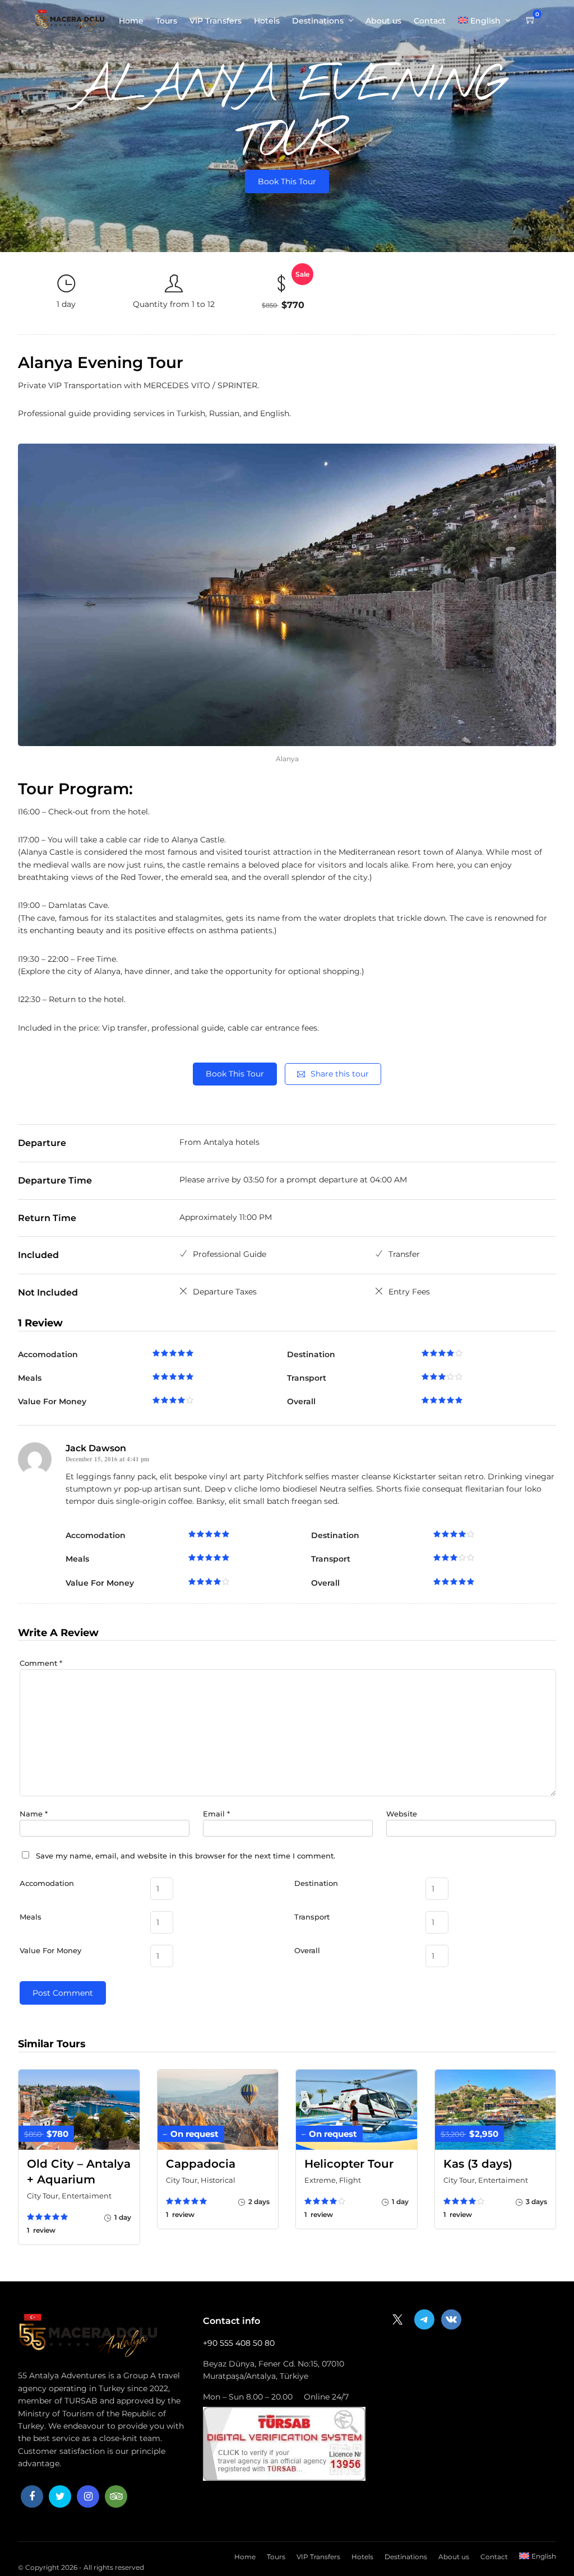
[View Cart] (531, 20)
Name (34, 1814)
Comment (41, 1663)
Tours (166, 21)
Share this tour (340, 1074)
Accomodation (47, 1883)
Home (131, 21)
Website (402, 1814)
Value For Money (50, 1950)
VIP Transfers (216, 21)
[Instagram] (88, 2496)
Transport (312, 1917)
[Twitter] (60, 2496)
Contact (430, 21)
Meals (31, 1917)
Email (216, 1814)
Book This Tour (287, 181)
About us (383, 21)
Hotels (267, 21)
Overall (307, 1950)
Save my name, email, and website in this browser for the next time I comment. (186, 1856)
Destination (316, 1883)
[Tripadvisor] (116, 2496)
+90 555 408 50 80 (239, 2343)
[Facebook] (32, 2496)
